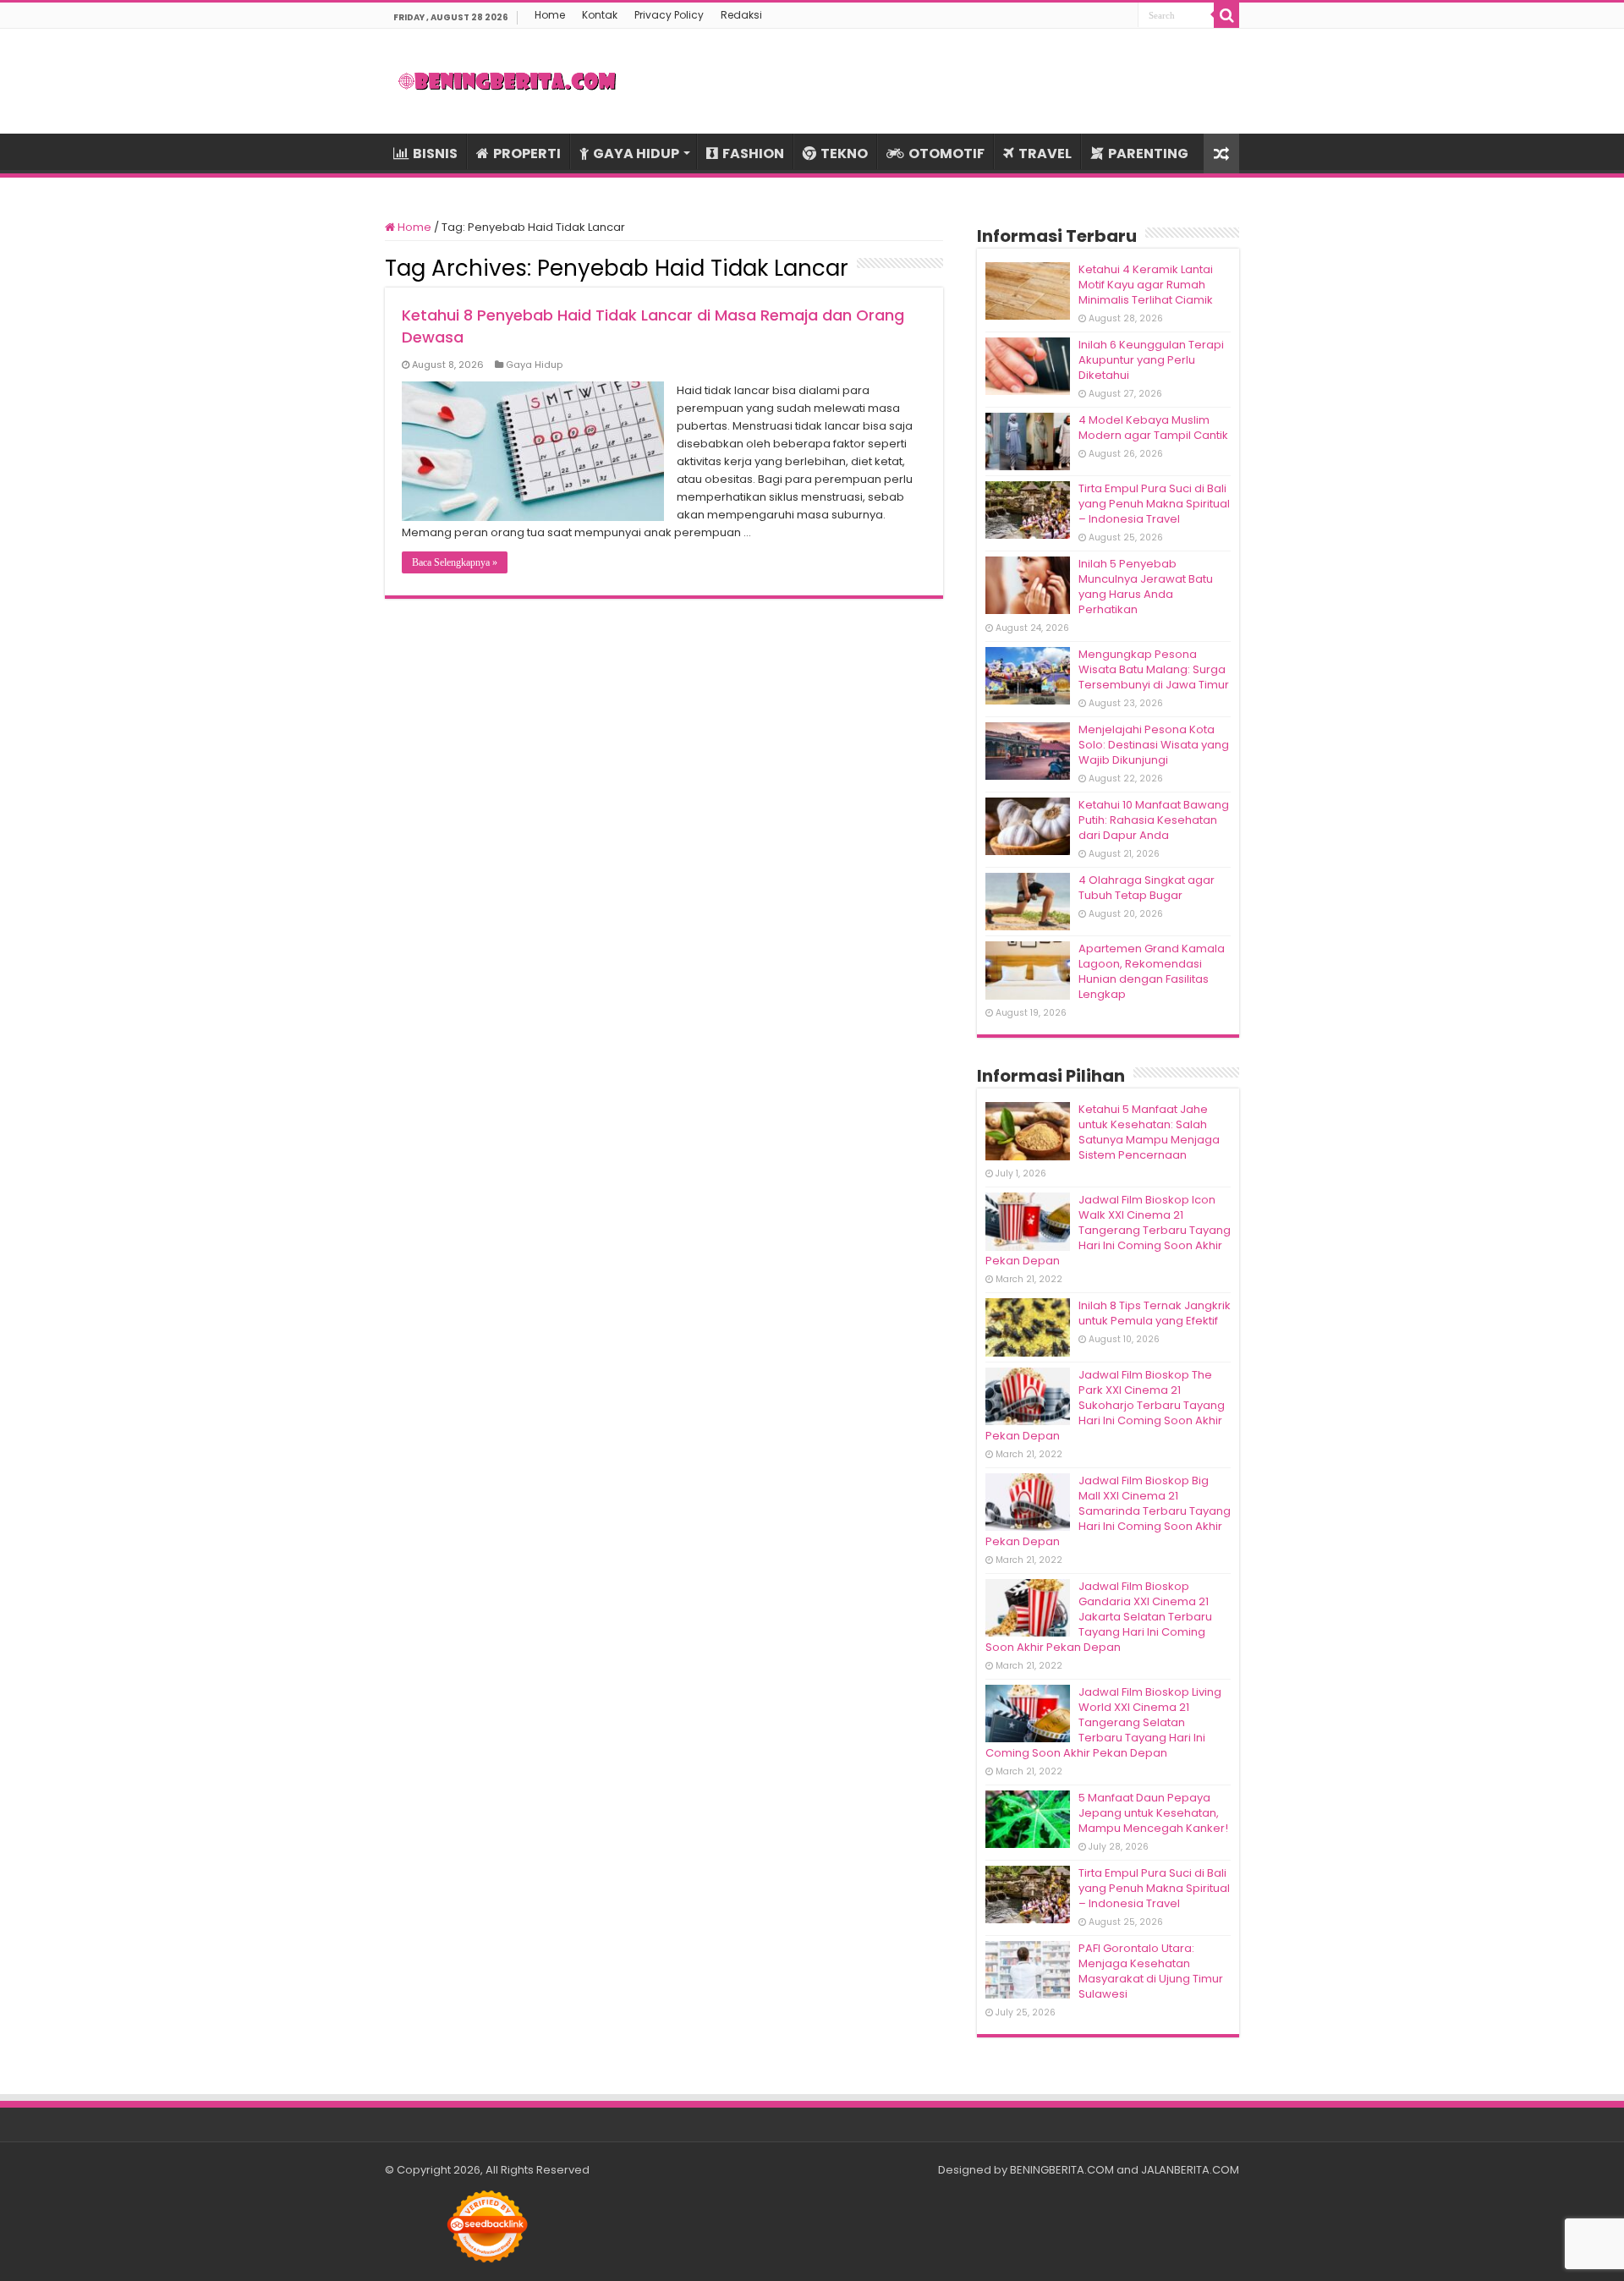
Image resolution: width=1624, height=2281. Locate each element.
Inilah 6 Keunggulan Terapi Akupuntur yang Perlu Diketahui (1151, 360)
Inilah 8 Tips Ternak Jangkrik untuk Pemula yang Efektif (1155, 1313)
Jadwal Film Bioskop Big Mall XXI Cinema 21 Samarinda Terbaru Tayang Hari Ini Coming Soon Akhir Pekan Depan (1108, 1511)
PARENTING (1148, 154)
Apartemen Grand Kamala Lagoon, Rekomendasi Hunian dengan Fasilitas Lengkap (1152, 971)
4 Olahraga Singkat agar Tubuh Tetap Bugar (1147, 888)
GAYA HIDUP (636, 154)
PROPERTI (527, 154)
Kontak (600, 15)
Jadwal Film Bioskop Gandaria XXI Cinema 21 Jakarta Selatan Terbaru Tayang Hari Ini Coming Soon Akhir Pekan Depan (1099, 1617)
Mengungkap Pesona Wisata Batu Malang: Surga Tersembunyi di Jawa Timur (1154, 669)
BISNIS (435, 154)
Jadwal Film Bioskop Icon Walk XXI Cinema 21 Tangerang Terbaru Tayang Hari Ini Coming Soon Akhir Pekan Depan (1108, 1230)
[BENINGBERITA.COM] (507, 81)
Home (550, 15)
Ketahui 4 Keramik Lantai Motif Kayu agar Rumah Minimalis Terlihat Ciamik (1146, 285)
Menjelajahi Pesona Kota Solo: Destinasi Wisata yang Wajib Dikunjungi (1154, 745)
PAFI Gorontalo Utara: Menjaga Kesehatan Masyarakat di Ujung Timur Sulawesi (1151, 1971)
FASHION (753, 154)
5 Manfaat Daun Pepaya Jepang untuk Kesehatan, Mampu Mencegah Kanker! (1153, 1813)
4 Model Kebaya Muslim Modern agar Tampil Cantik (1153, 428)
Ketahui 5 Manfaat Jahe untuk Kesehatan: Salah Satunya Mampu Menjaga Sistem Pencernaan (1149, 1132)
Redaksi (741, 15)
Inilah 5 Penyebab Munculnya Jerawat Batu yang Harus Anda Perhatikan (1146, 587)
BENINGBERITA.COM (1062, 2170)
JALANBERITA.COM (1190, 2170)
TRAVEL (1045, 154)
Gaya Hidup (534, 365)
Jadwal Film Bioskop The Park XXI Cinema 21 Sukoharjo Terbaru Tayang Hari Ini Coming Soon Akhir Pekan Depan (1105, 1405)
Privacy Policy (669, 15)
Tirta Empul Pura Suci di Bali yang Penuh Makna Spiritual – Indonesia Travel (1154, 504)
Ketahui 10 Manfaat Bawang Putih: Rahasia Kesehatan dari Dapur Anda (1154, 820)
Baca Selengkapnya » (455, 562)
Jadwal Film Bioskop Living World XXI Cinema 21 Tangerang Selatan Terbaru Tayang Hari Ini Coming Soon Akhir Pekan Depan (1103, 1722)
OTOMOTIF (946, 154)
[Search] (1226, 15)
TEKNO (844, 154)
